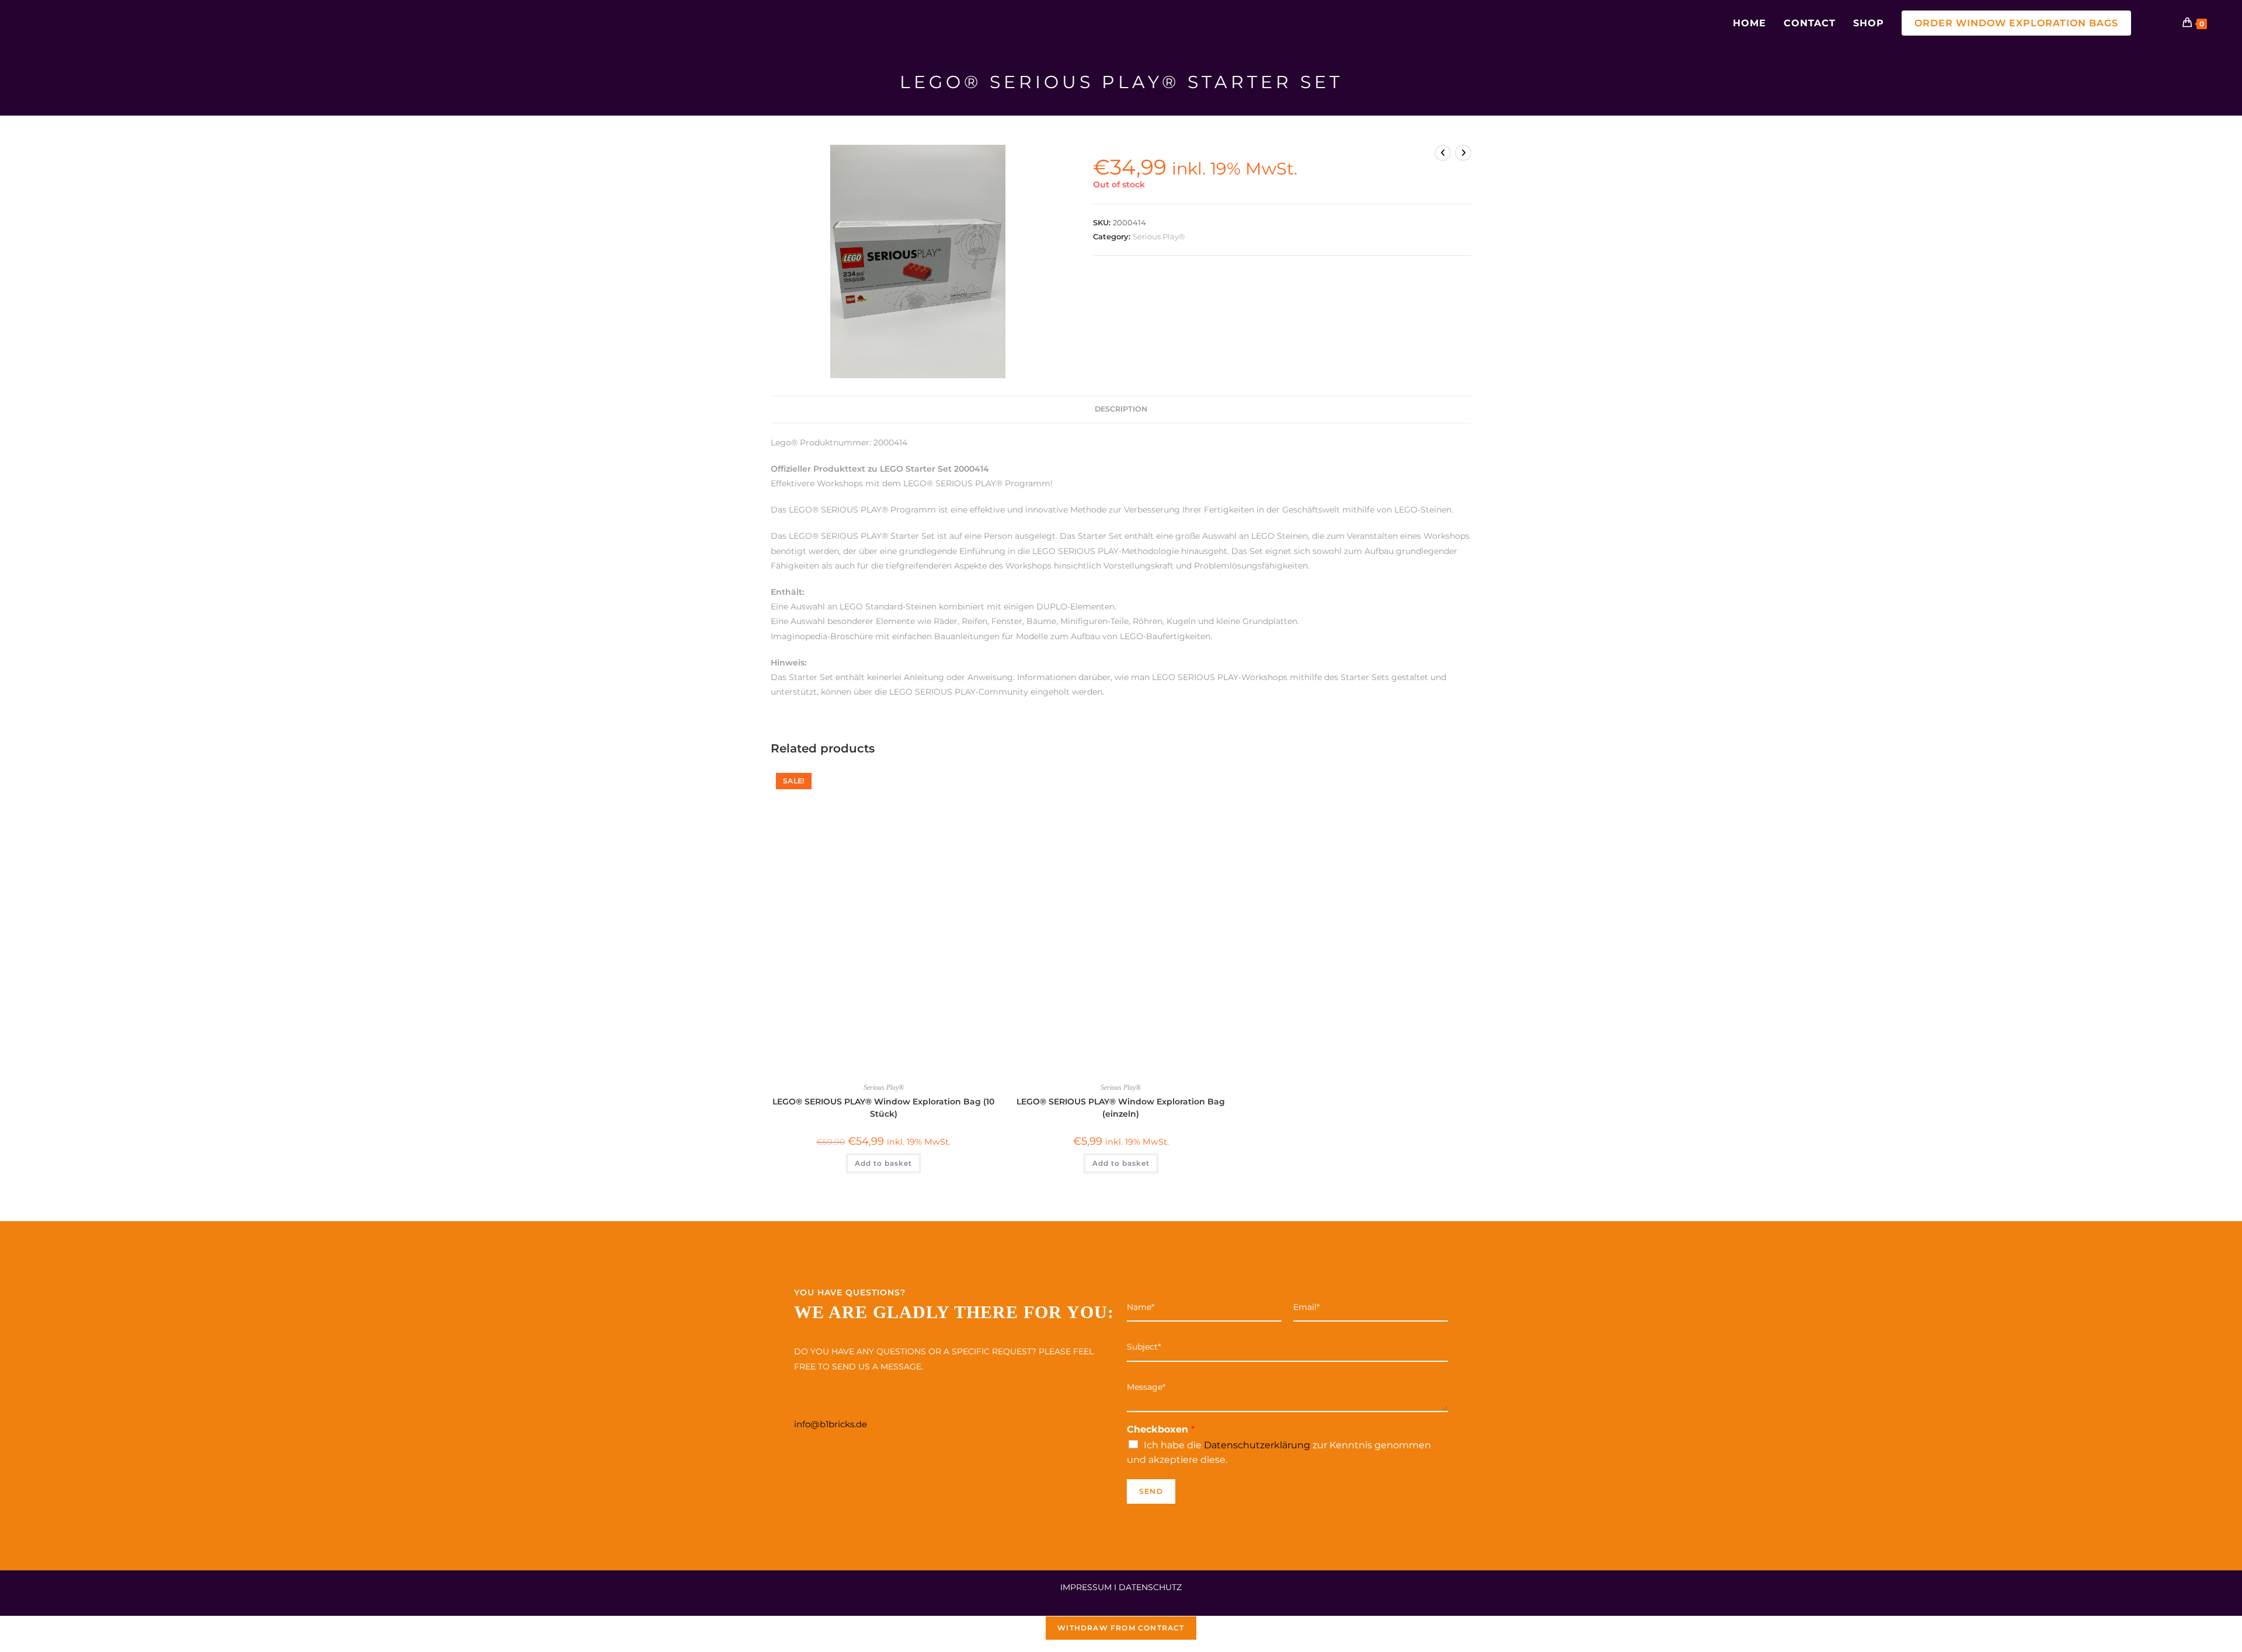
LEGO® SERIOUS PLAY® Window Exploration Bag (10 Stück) (883, 1108)
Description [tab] (1121, 409)
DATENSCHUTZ (1150, 1587)
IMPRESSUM (1086, 1587)
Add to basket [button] (883, 1163)
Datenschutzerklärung (1257, 1445)
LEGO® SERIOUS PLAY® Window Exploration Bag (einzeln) (1121, 1108)
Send (1151, 1491)
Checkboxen (1161, 1429)
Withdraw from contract (1121, 1628)
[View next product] (1463, 153)
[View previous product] (1443, 153)
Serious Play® (1159, 236)
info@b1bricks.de (831, 1424)
